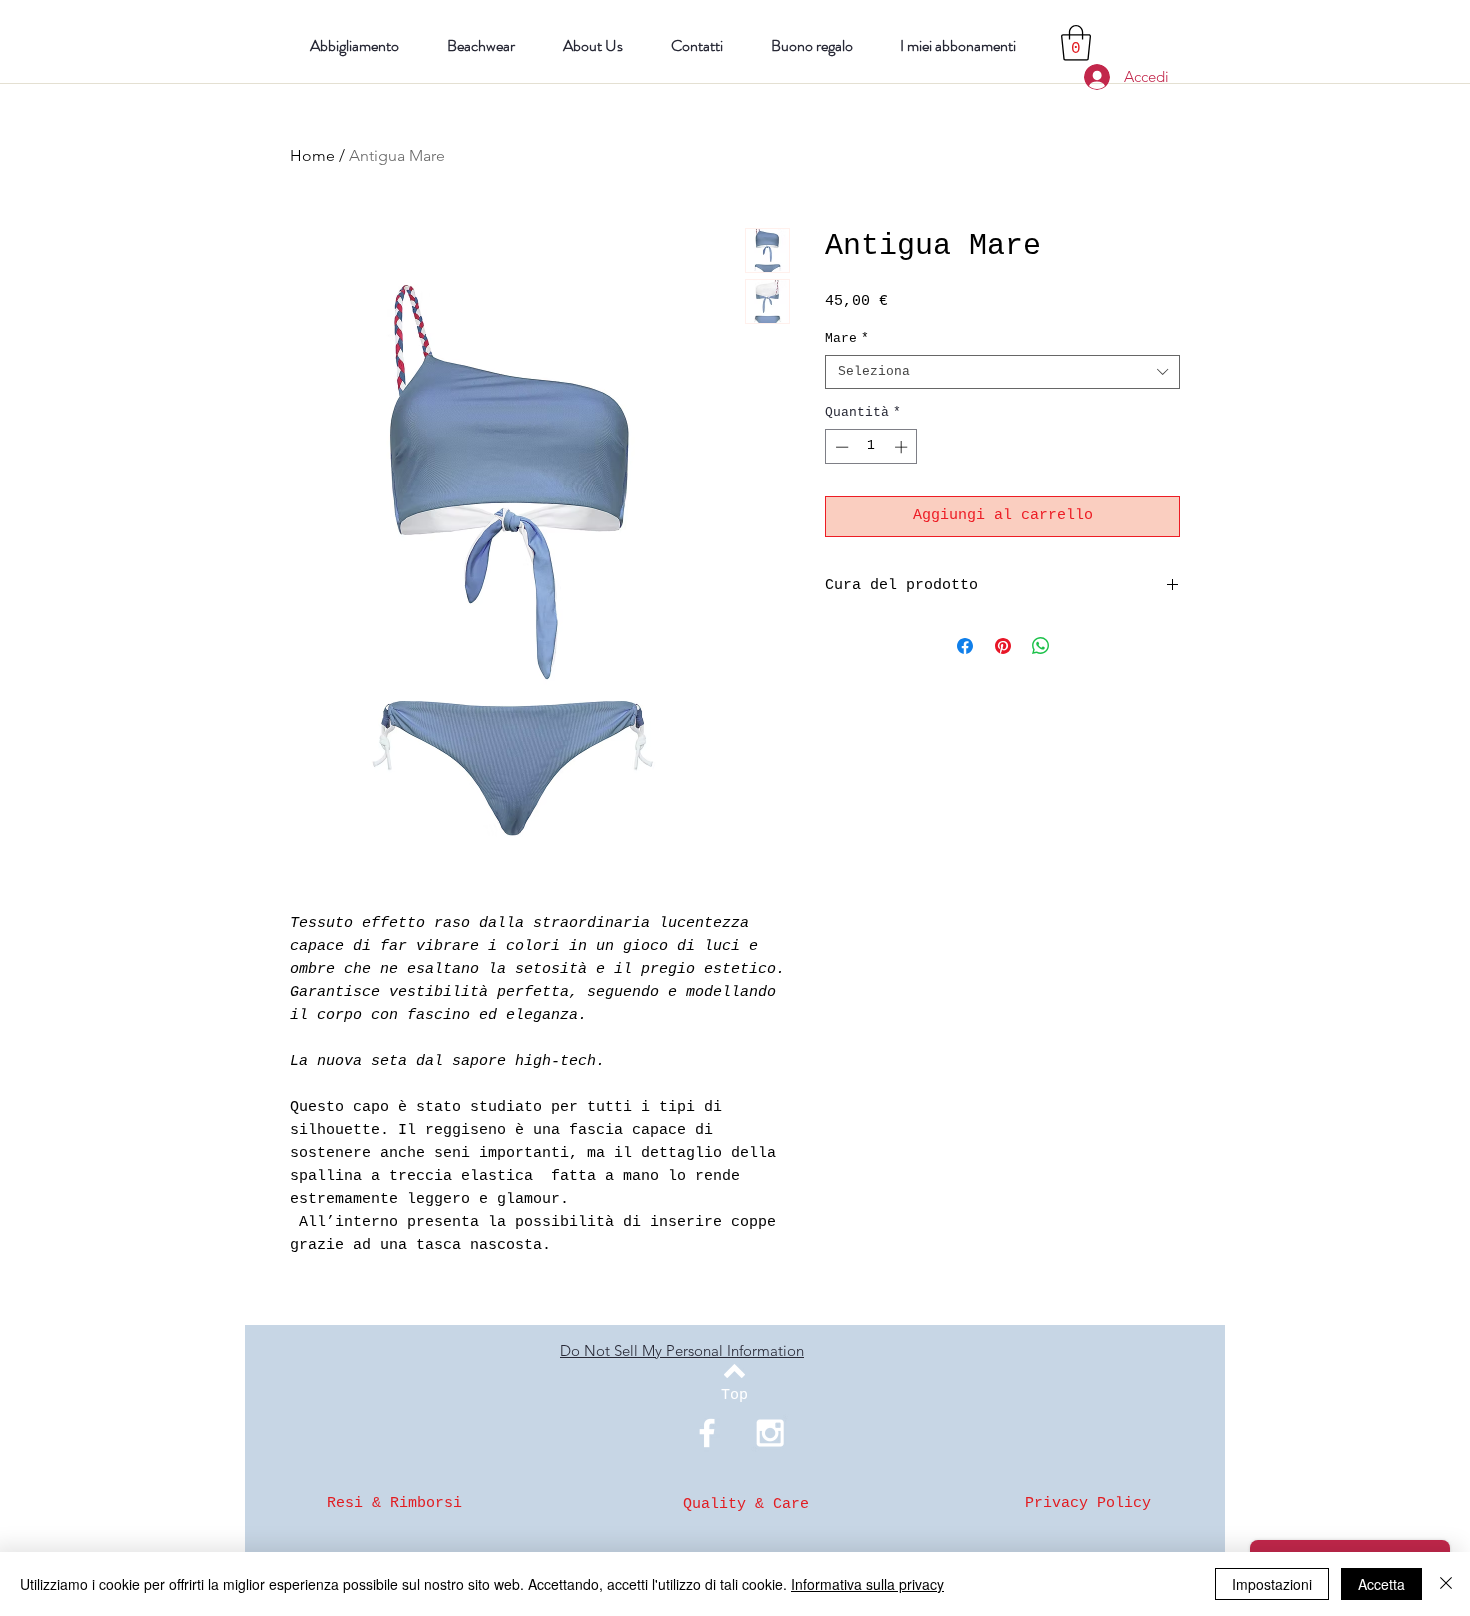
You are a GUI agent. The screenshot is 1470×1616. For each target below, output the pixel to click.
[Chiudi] (1446, 1584)
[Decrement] (840, 447)
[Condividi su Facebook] (965, 646)
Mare (847, 338)
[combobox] (1002, 372)
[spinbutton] (871, 447)
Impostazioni (1272, 1584)
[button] (1076, 43)
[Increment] (903, 447)
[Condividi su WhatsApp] (1041, 646)
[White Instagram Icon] (770, 1433)
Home (312, 155)
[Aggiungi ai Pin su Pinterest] (1003, 646)
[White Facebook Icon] (707, 1433)
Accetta (1381, 1584)
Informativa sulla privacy (867, 1584)
